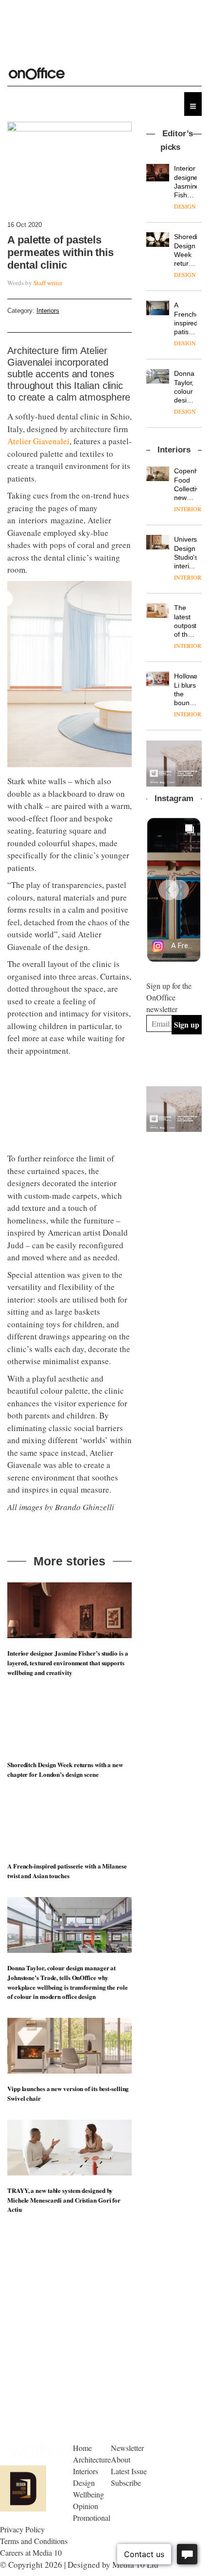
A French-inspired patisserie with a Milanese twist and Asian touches (67, 1871)
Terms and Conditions (34, 2541)
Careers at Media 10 (31, 2552)
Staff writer (48, 283)
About (121, 2459)
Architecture (92, 2459)
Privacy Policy (22, 2529)
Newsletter (127, 2448)
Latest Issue (129, 2471)
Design (84, 2483)
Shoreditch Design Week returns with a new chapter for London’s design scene (65, 1769)
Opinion (86, 2506)
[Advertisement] (177, 1185)
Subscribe (126, 2483)
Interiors (48, 311)
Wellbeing (88, 2494)
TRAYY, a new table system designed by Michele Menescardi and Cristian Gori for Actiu (64, 2200)
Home (82, 2448)
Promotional (92, 2518)
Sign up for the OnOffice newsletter (169, 997)
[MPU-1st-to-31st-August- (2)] (174, 763)
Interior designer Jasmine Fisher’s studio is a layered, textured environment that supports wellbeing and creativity (68, 1663)
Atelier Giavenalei (38, 441)
